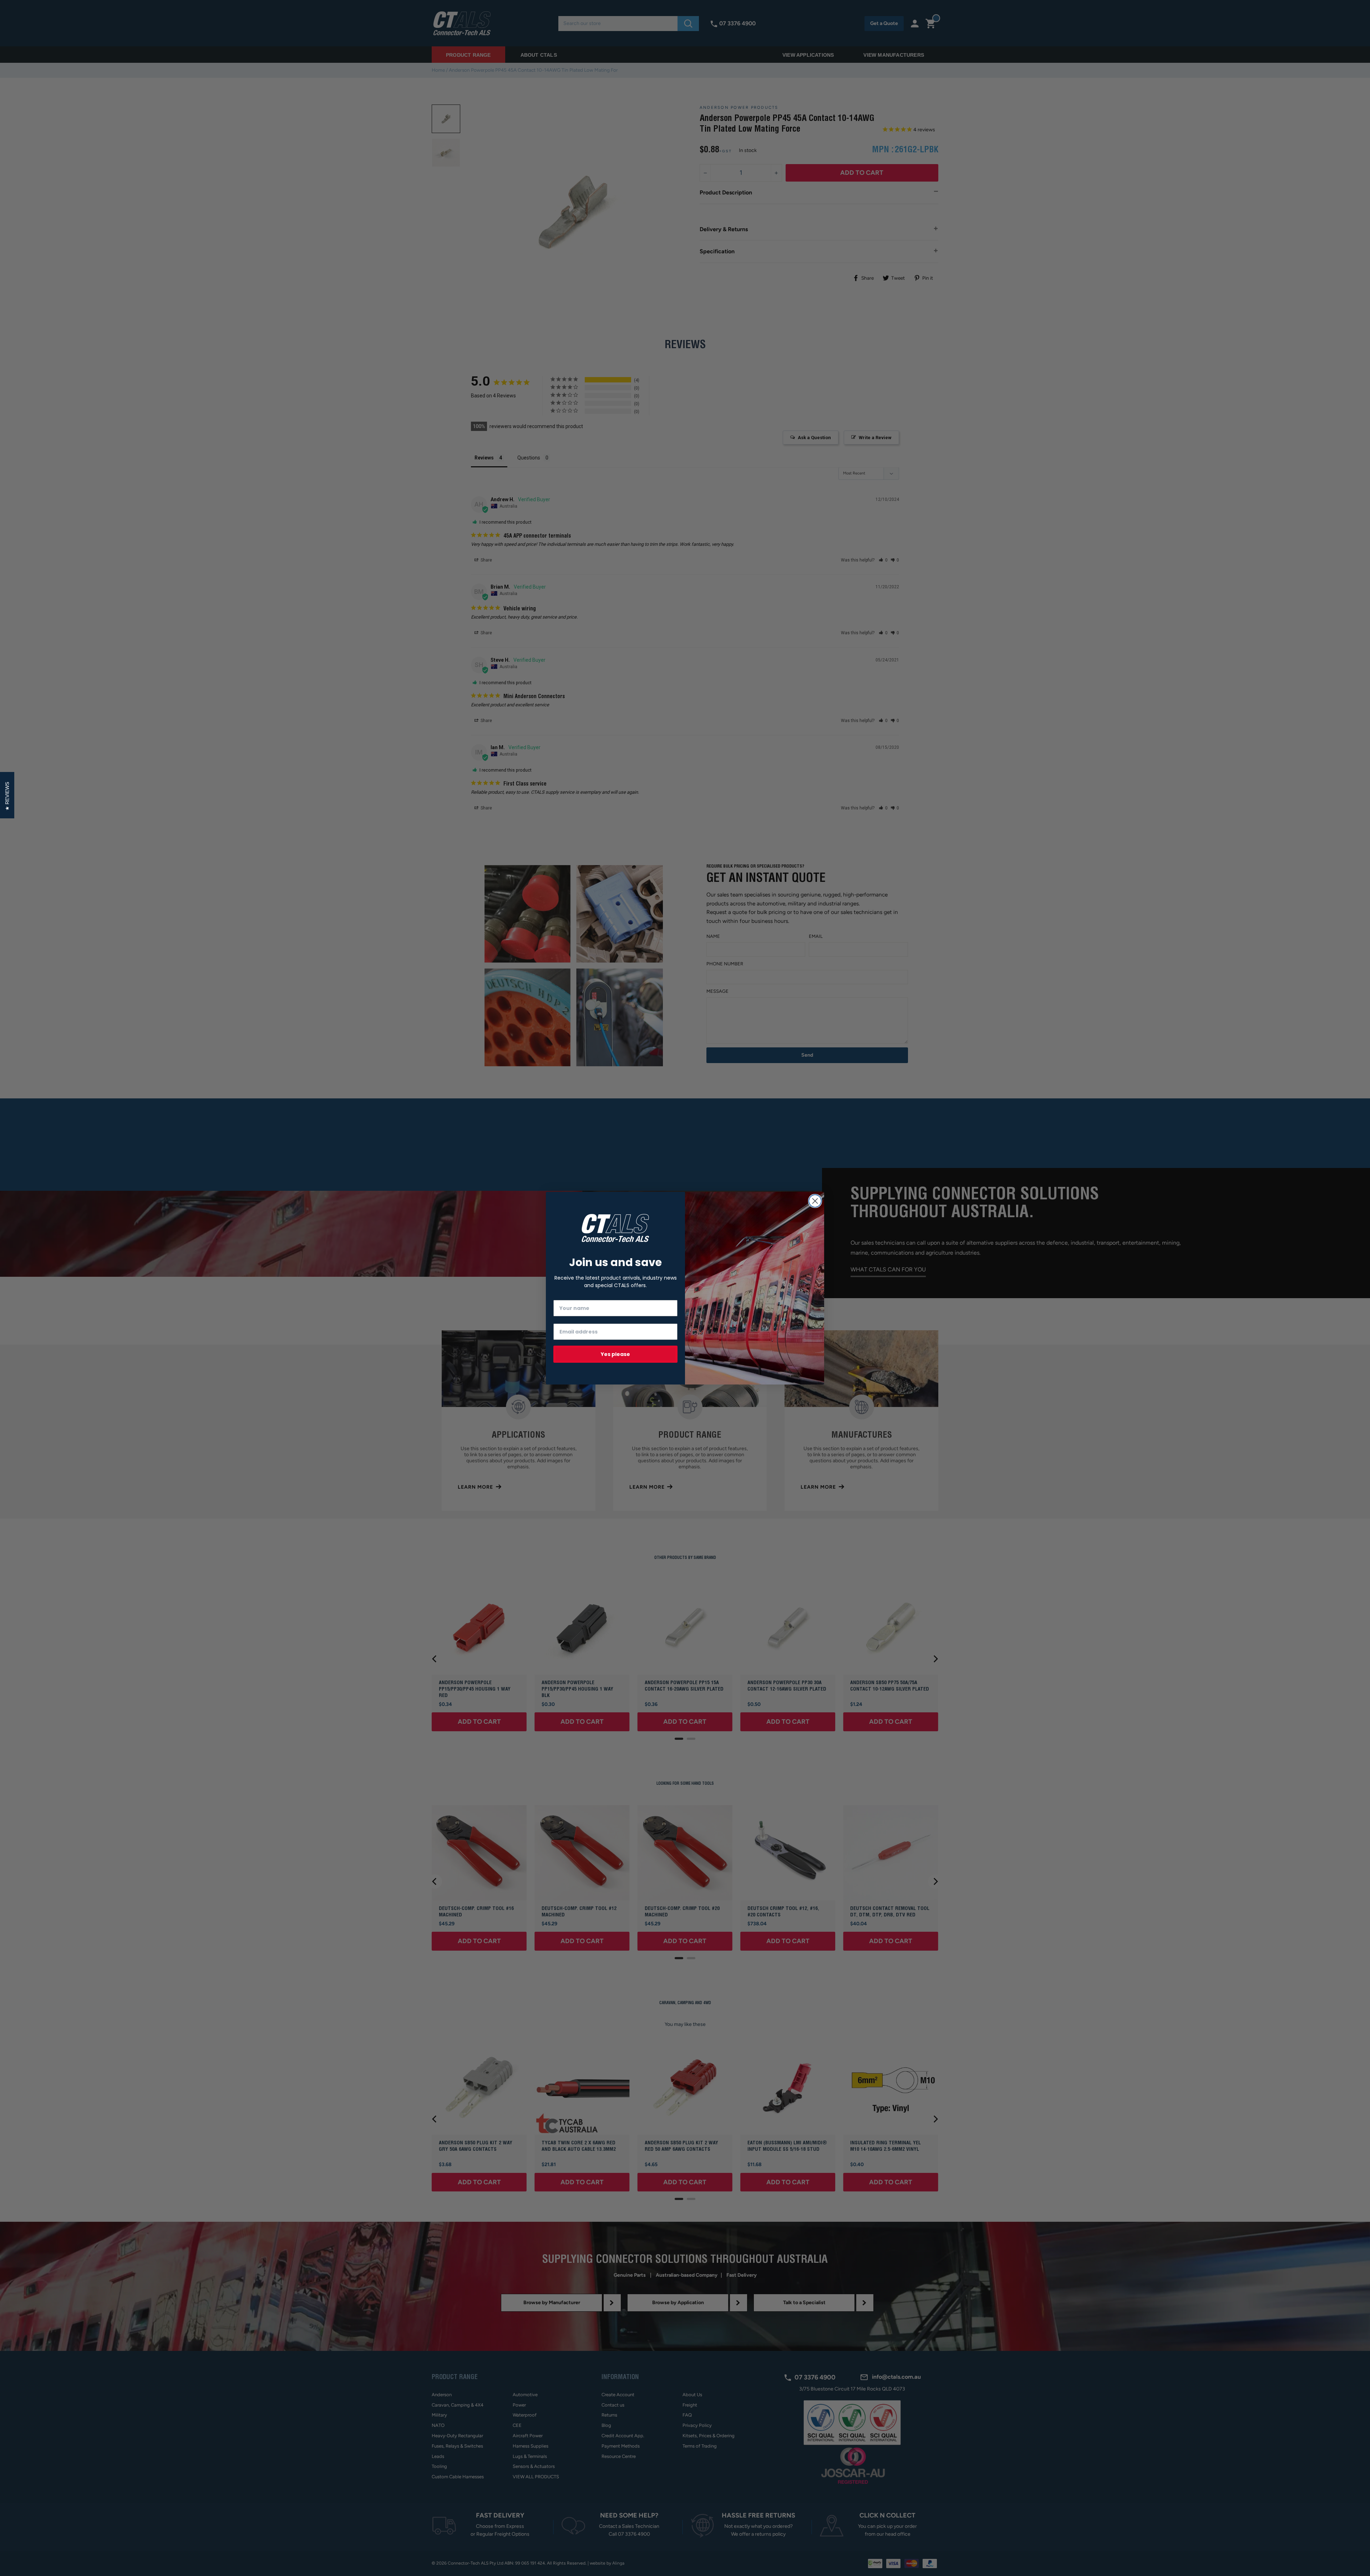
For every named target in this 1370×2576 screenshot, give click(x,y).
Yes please (615, 1354)
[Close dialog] (815, 1201)
